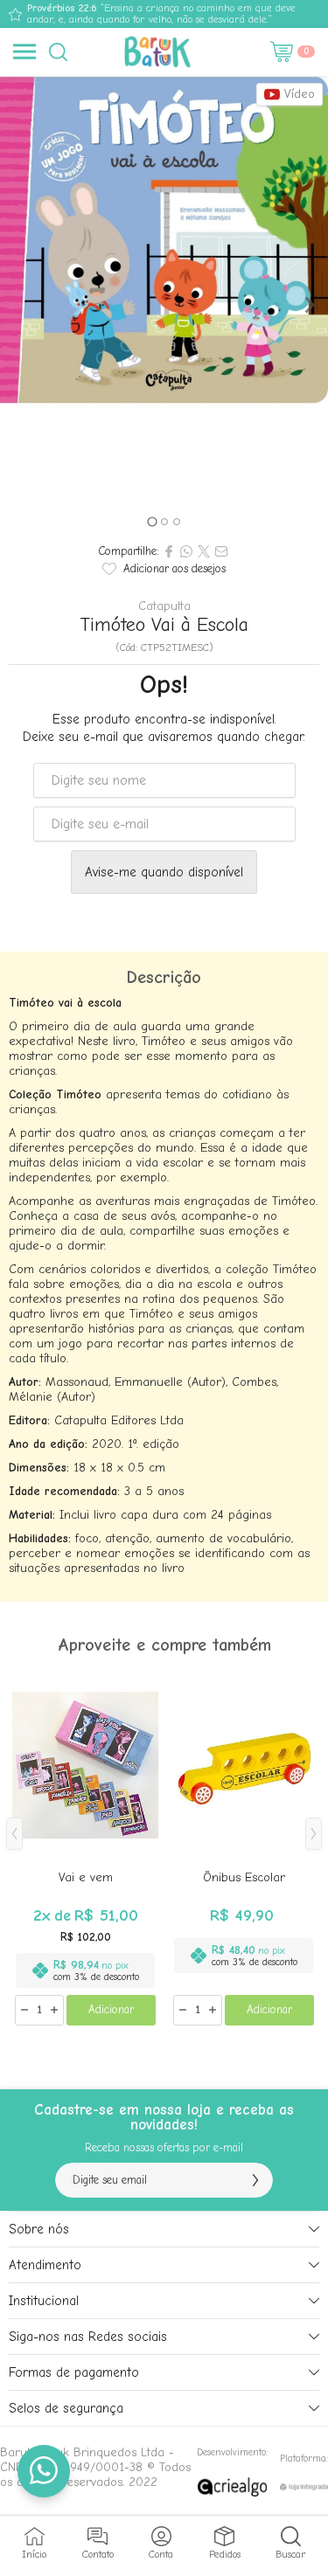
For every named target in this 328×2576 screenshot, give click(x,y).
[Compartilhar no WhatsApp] (186, 551)
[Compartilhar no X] (204, 551)
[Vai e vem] (85, 1847)
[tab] (152, 521)
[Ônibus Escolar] (244, 1847)
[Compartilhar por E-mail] (221, 551)
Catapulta (164, 606)
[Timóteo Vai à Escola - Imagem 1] (164, 240)
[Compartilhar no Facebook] (169, 551)
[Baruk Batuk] (159, 52)
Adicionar (111, 2009)
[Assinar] (255, 2180)
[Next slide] (309, 305)
